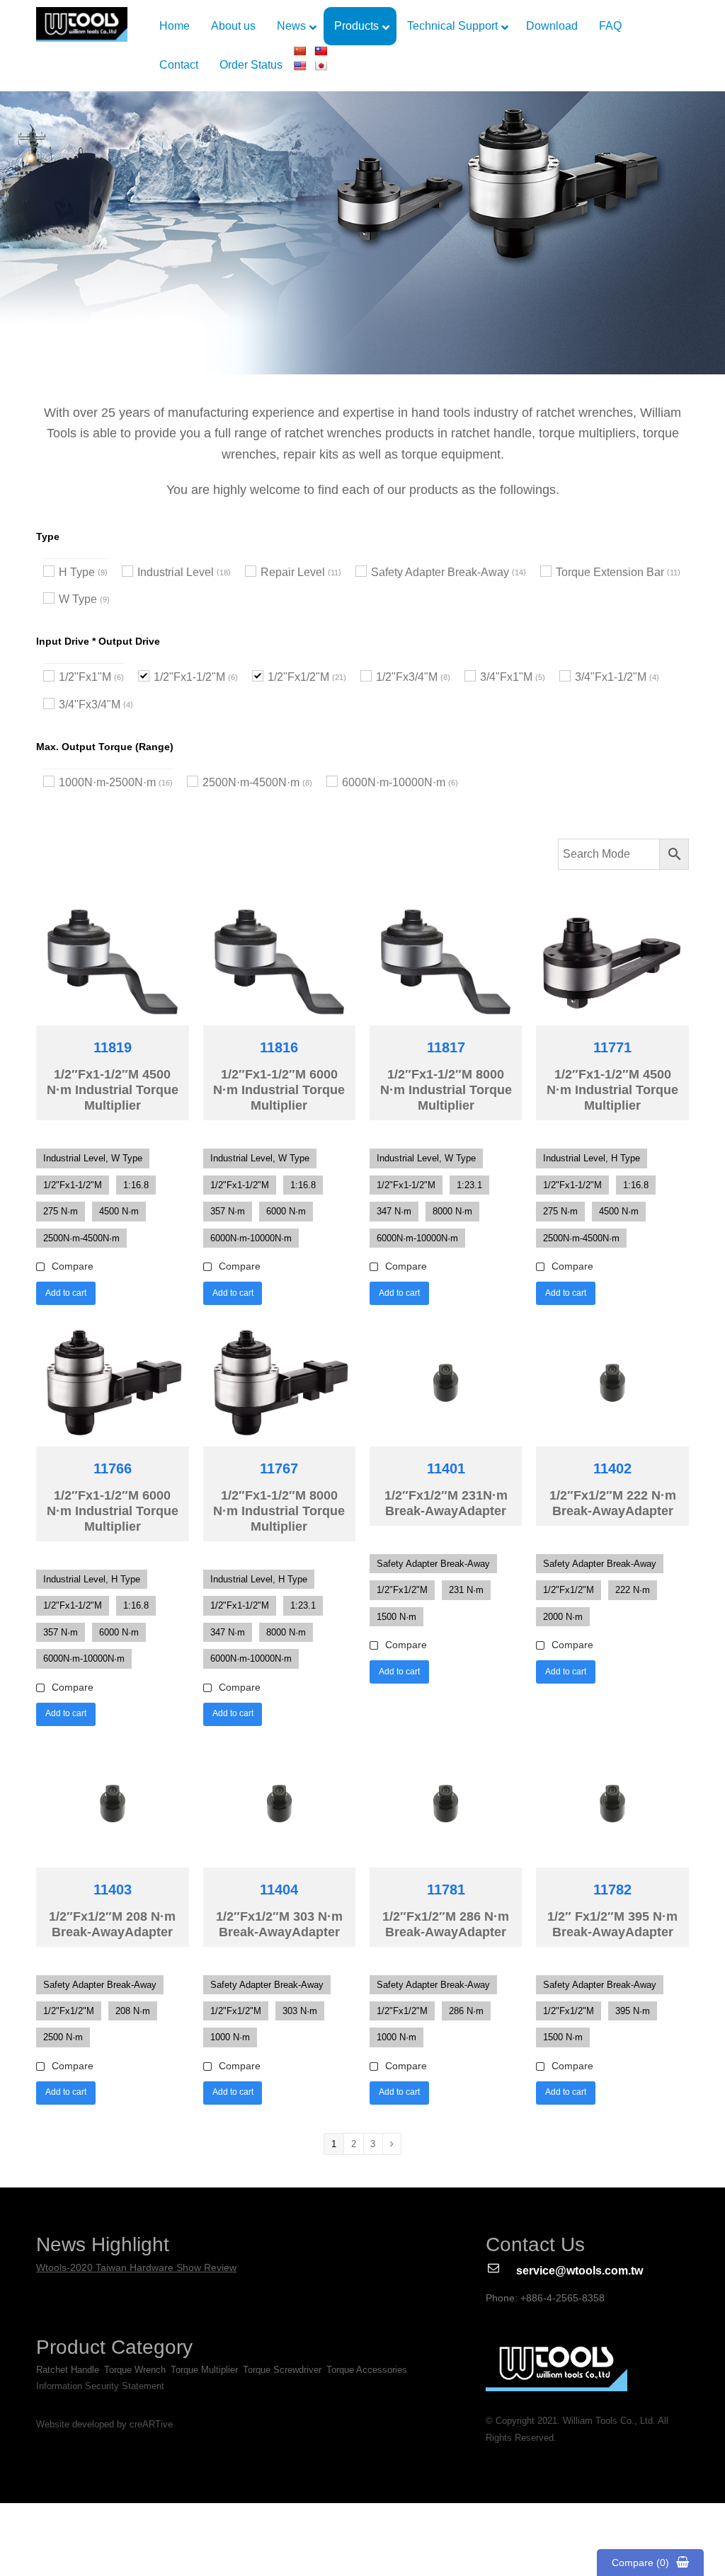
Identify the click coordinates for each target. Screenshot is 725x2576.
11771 (612, 1047)
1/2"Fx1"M (85, 677)
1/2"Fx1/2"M (298, 677)
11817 (446, 1047)
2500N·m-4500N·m (251, 782)
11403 (113, 1890)
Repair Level (293, 572)
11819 (113, 1047)
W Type (78, 599)
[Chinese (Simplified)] (299, 51)
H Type (77, 572)
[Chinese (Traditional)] (321, 51)
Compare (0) (640, 2563)
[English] (299, 66)
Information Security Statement (100, 2386)
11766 (113, 1468)
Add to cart (66, 1293)
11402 (612, 1468)
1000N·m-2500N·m (107, 782)
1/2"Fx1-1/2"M (189, 677)
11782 (612, 1890)
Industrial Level (176, 572)
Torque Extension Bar (610, 572)
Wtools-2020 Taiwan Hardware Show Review (136, 2267)
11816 (279, 1047)
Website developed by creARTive (104, 2425)
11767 (279, 1468)
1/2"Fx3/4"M (407, 677)
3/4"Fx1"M (506, 677)
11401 (446, 1468)
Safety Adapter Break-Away (440, 572)
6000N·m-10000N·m (394, 782)
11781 (446, 1890)
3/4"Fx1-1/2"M (611, 677)
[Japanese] (321, 66)
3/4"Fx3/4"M (90, 705)
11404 (279, 1890)
